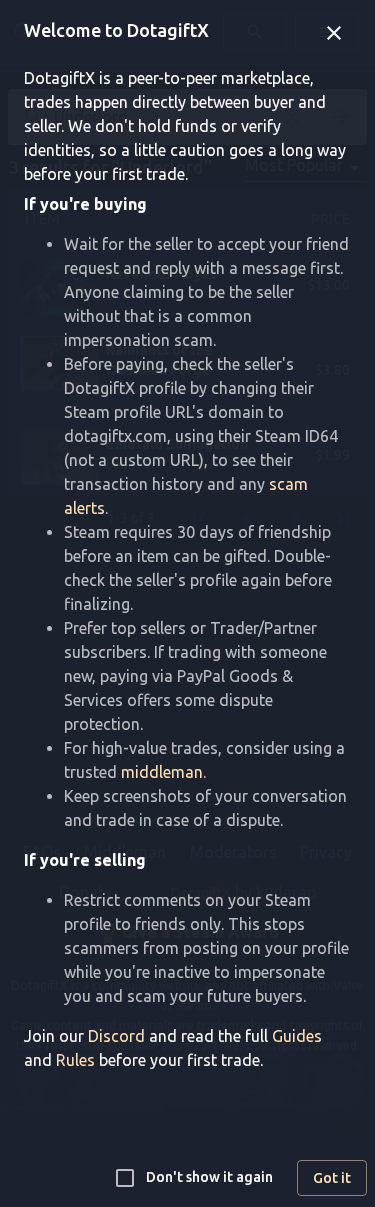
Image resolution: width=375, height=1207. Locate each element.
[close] (334, 33)
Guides (297, 1036)
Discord (116, 1036)
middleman (162, 772)
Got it (332, 1178)
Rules (75, 1060)
